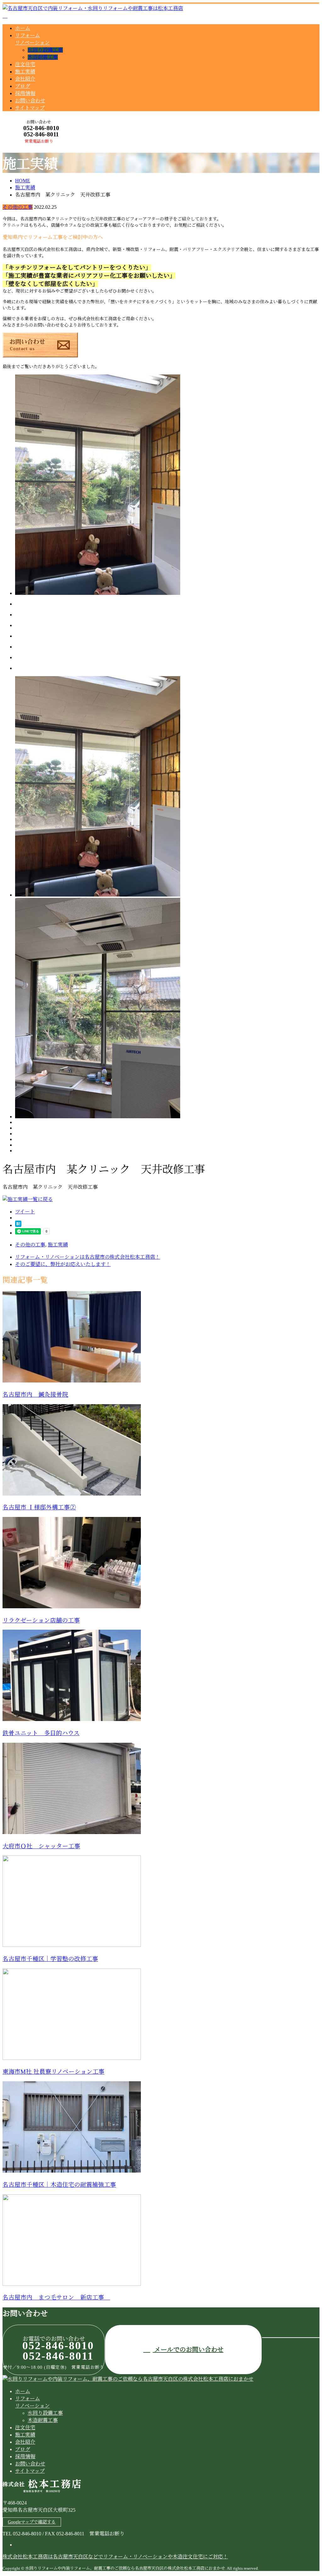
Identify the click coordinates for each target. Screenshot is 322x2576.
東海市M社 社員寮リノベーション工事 (53, 2072)
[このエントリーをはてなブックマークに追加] (18, 1225)
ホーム (23, 28)
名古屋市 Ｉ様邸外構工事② (39, 1507)
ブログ (23, 86)
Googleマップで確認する (32, 2522)
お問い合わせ (30, 101)
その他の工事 (18, 207)
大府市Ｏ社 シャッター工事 (41, 1846)
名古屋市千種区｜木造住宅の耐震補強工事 (59, 2185)
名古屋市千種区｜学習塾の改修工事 (50, 1959)
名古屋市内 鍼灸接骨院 (35, 1395)
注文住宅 (25, 64)
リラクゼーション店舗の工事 (41, 1620)
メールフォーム (25, 147)
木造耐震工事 (43, 57)
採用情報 (25, 93)
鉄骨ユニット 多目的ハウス (41, 1733)
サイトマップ (30, 108)
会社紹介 (25, 79)
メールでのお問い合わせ (188, 2350)
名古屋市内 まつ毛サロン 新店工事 (56, 2297)
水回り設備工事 (45, 50)
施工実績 (25, 72)
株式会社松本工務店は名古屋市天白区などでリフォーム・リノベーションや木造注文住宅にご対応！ (115, 2557)
